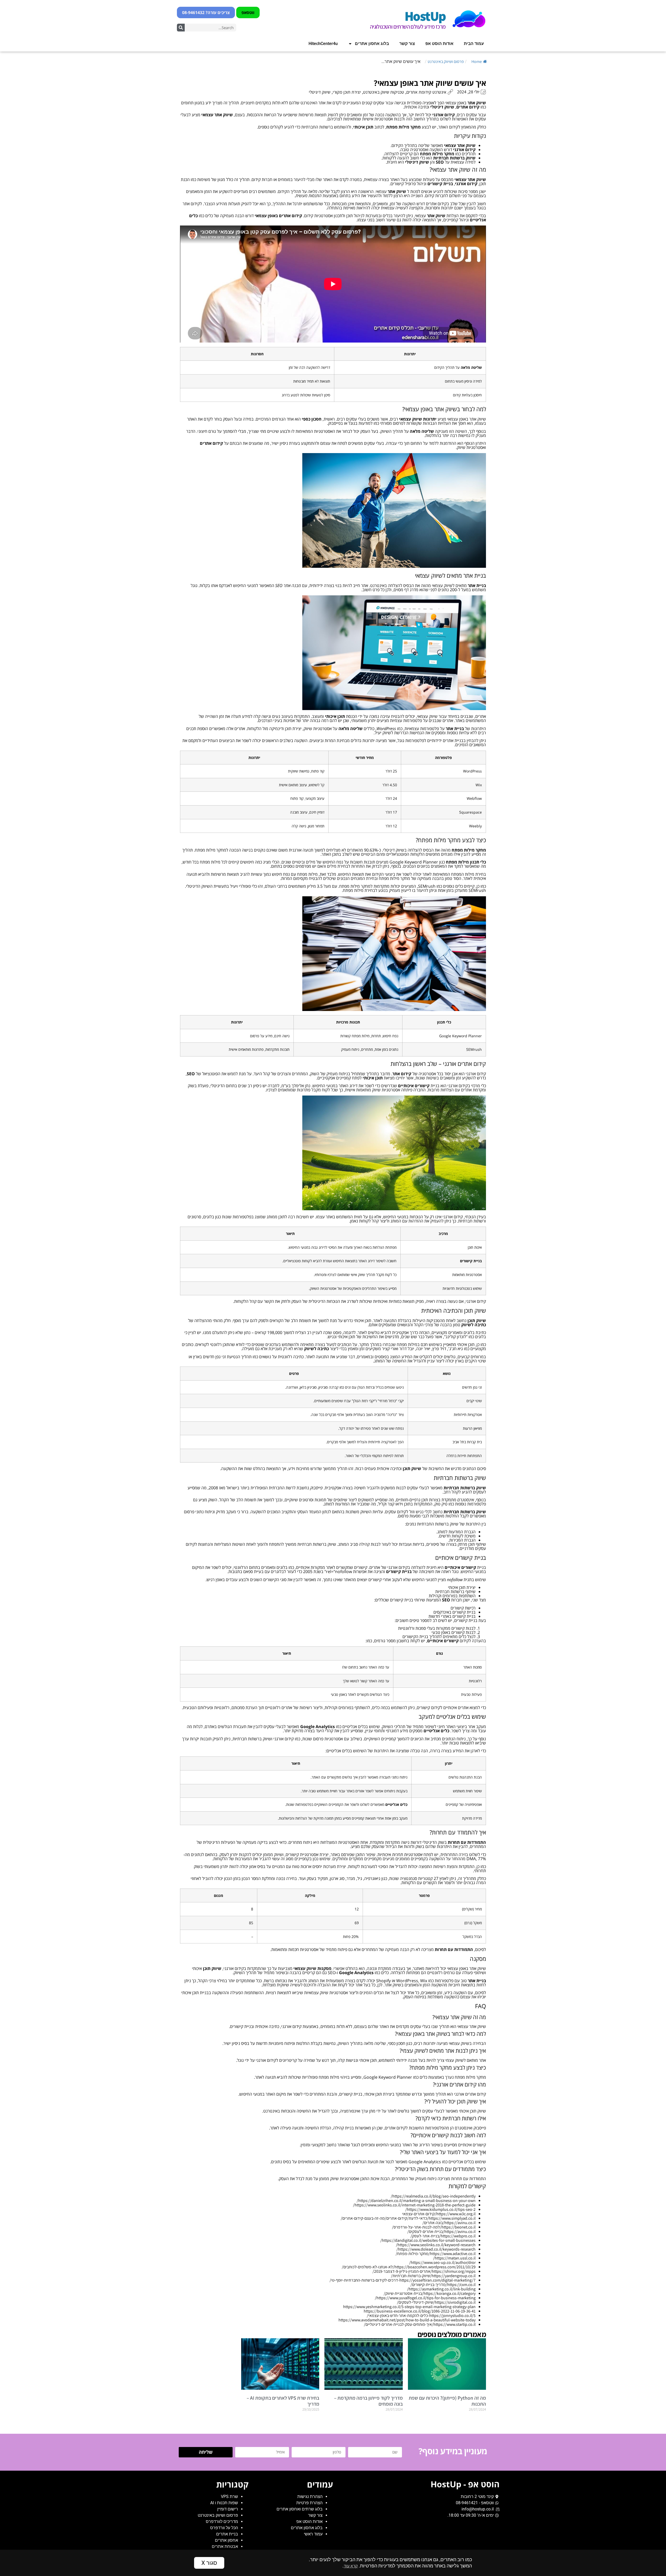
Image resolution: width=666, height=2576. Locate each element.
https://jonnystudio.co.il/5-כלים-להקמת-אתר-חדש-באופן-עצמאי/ (421, 2316)
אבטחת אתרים (225, 2546)
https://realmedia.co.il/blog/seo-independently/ (433, 2196)
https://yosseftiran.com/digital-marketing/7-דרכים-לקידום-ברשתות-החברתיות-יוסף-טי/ (403, 2280)
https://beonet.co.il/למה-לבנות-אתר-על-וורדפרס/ (434, 2227)
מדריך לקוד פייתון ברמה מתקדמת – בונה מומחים (368, 2401)
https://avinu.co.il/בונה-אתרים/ (449, 2223)
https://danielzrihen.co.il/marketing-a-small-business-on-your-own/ (416, 2201)
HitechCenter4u (323, 44)
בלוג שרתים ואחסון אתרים (300, 2509)
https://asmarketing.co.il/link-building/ (441, 2289)
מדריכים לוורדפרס (222, 2522)
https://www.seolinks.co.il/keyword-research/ (436, 2245)
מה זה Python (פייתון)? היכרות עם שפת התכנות (447, 2401)
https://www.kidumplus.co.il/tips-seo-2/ (440, 2209)
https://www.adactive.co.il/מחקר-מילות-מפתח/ (436, 2254)
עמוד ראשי (313, 2534)
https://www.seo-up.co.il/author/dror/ (442, 2262)
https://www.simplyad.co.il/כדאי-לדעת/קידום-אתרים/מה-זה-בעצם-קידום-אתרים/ (408, 2218)
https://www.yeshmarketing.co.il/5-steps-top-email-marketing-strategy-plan (409, 2307)
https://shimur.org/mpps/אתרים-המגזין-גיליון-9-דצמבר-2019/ (424, 2271)
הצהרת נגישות (310, 2497)
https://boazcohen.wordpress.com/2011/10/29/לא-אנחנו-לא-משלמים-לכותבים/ (409, 2267)
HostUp (425, 16)
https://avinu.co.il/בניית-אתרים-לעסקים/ (441, 2232)
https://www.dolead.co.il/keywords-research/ (436, 2249)
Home (477, 62)
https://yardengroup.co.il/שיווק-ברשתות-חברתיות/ (433, 2276)
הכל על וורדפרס (224, 2528)
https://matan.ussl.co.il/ (454, 2258)
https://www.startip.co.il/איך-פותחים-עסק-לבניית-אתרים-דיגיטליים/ (420, 2324)
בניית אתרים (227, 2534)
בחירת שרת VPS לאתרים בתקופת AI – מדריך (283, 2401)
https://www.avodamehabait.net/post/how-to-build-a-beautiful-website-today (407, 2320)
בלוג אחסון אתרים (372, 44)
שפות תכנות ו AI (224, 2503)
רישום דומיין (228, 2509)
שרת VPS (229, 2497)
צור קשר (407, 44)
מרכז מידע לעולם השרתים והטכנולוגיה (408, 27)
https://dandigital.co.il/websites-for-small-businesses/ (428, 2240)
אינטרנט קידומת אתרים (426, 92)
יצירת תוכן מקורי (347, 92)
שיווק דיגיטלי (320, 92)
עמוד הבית (474, 44)
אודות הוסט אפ (439, 44)
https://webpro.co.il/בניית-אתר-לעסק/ (443, 2236)
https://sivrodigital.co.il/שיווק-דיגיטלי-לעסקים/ (436, 2302)
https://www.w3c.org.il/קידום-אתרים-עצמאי (439, 2214)
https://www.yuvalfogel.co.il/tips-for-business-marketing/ (425, 2298)
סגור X (209, 2563)
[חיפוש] (181, 28)
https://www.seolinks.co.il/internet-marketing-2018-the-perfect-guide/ (414, 2205)
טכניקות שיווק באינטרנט (384, 92)
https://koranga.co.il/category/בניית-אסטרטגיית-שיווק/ (430, 2293)
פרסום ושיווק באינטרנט (446, 62)
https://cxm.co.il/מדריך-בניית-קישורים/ (443, 2285)
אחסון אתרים (226, 2540)
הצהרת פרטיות (309, 2503)
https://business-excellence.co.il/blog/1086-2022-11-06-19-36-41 (420, 2311)
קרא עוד (351, 2566)
